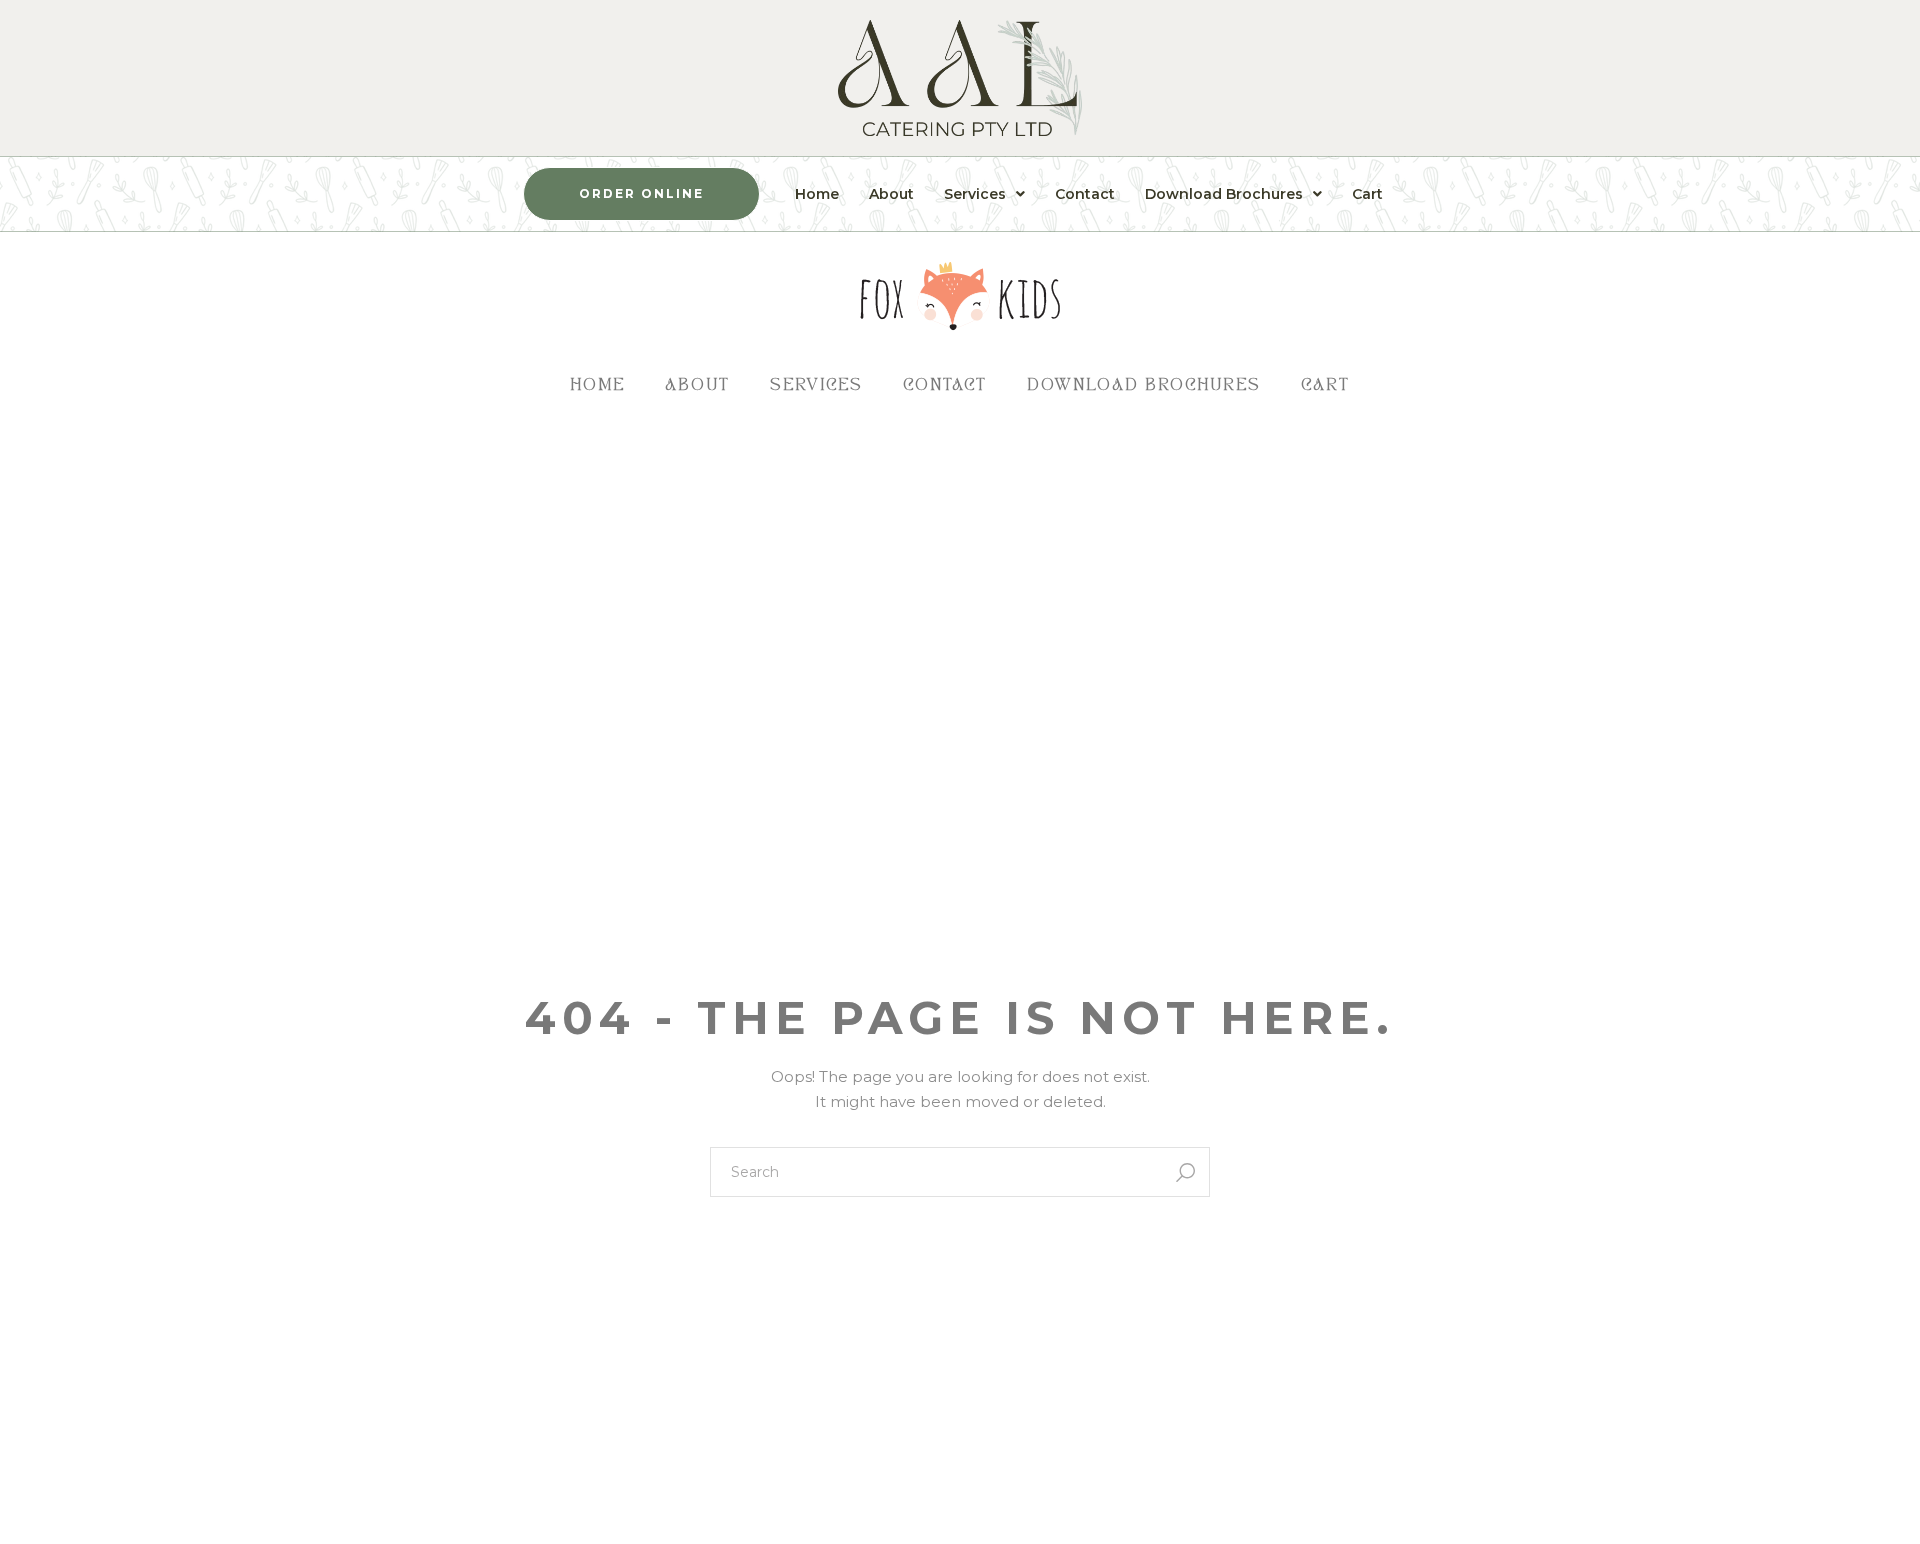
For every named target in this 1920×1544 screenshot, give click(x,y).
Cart (1367, 194)
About (891, 194)
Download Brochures (1224, 194)
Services (975, 194)
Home (817, 194)
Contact (1085, 194)
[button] (984, 194)
